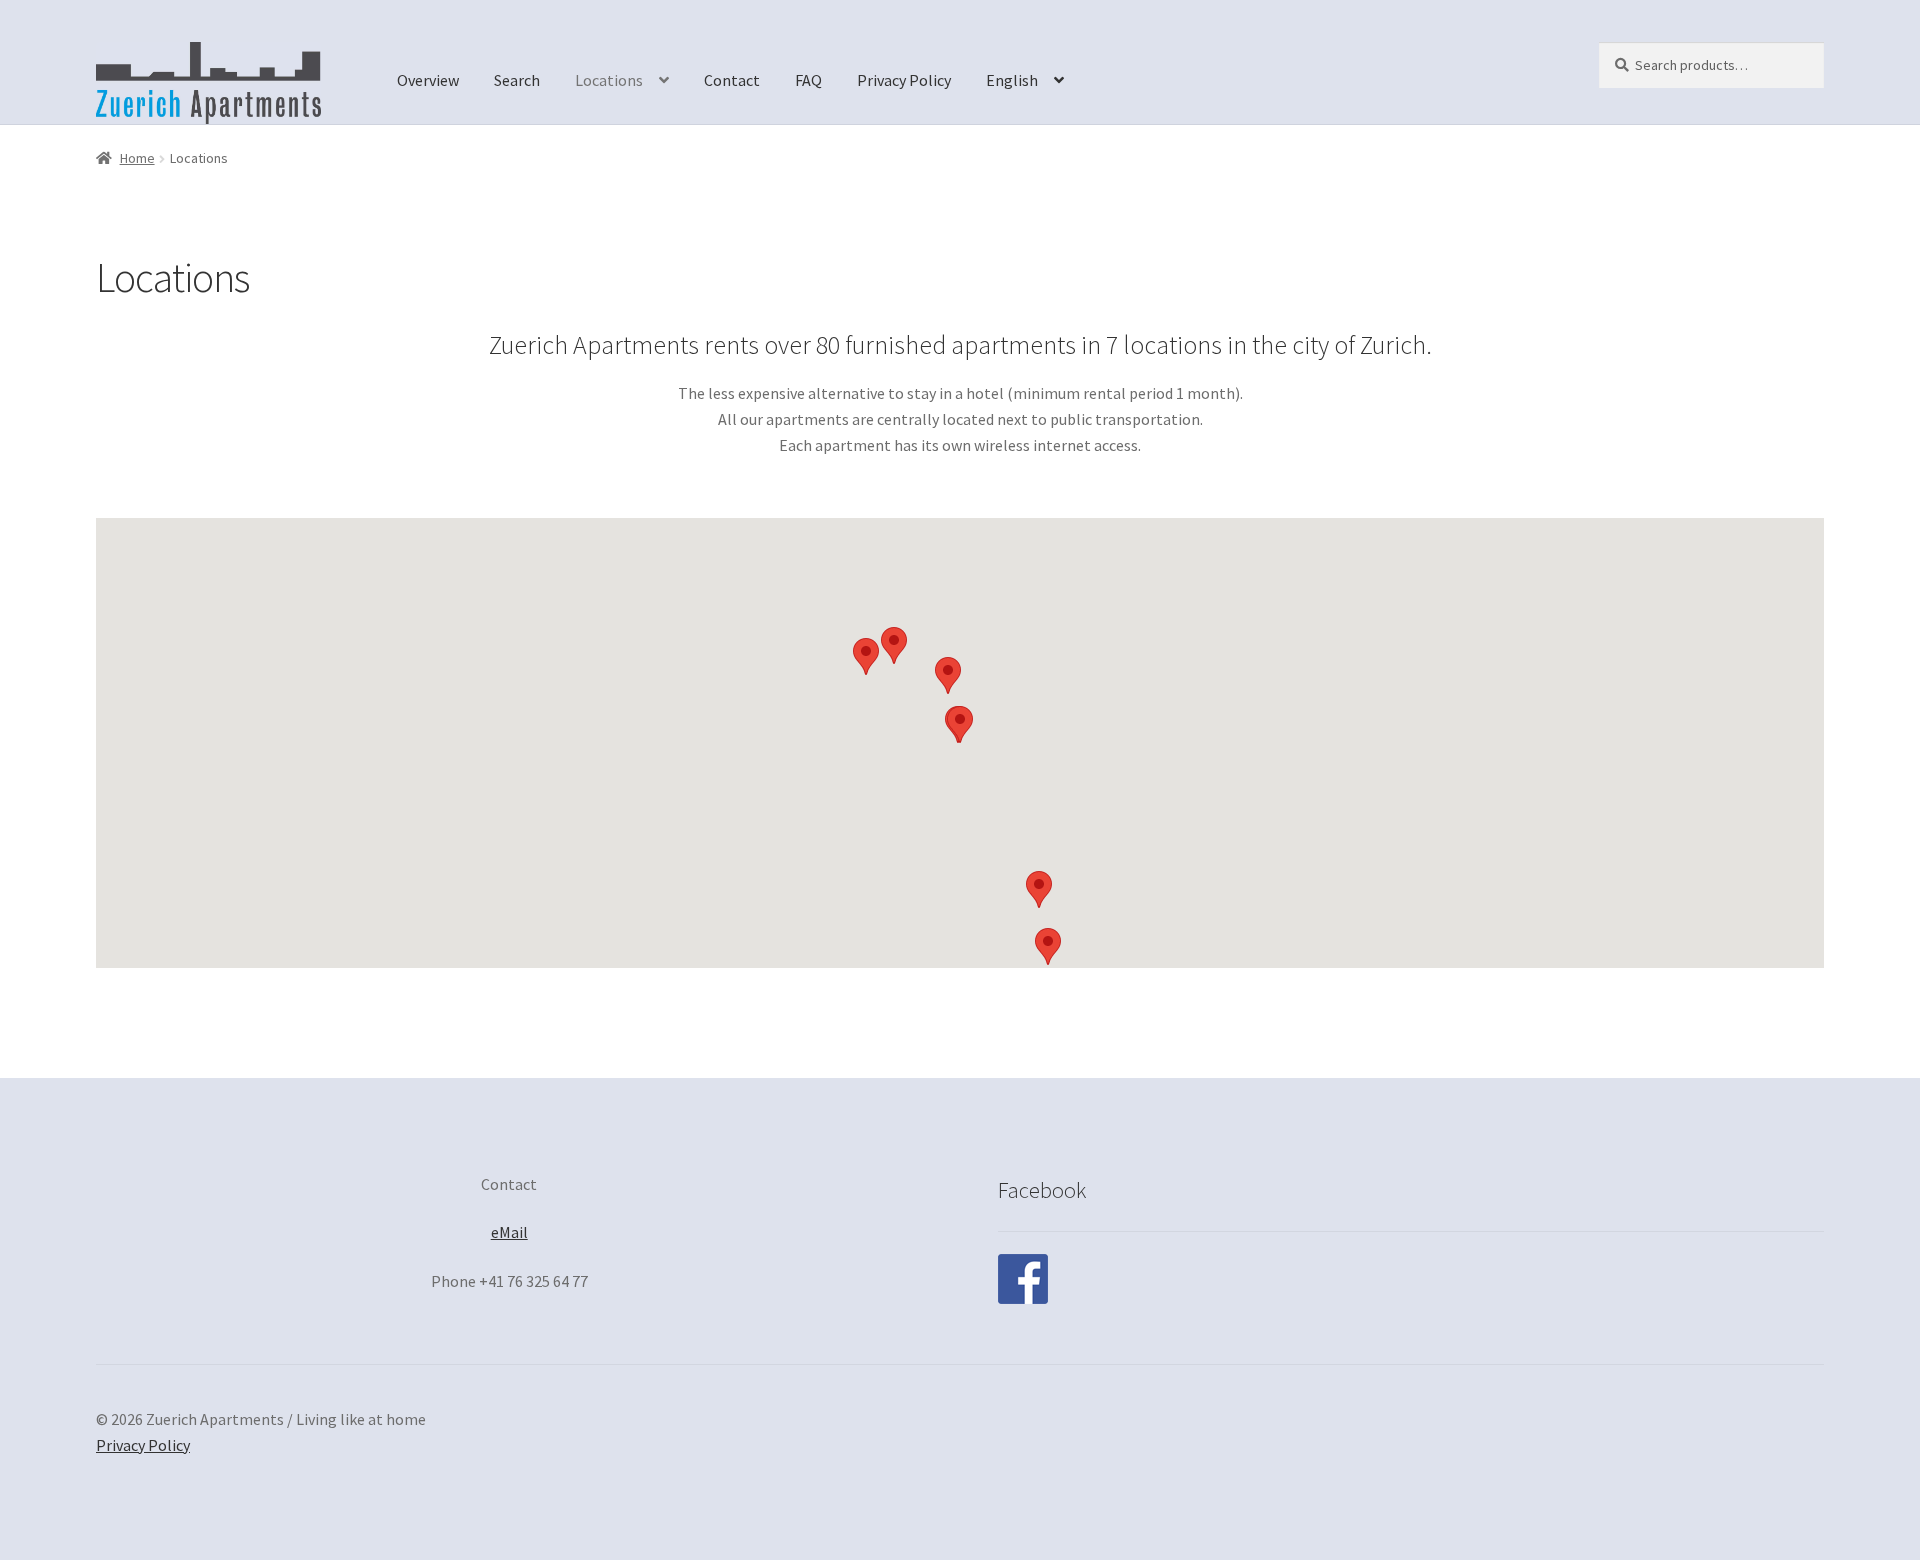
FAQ (808, 80)
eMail (509, 1232)
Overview (428, 80)
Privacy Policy (904, 80)
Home (137, 158)
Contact (732, 80)
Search (517, 80)
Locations (609, 80)
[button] (1048, 946)
